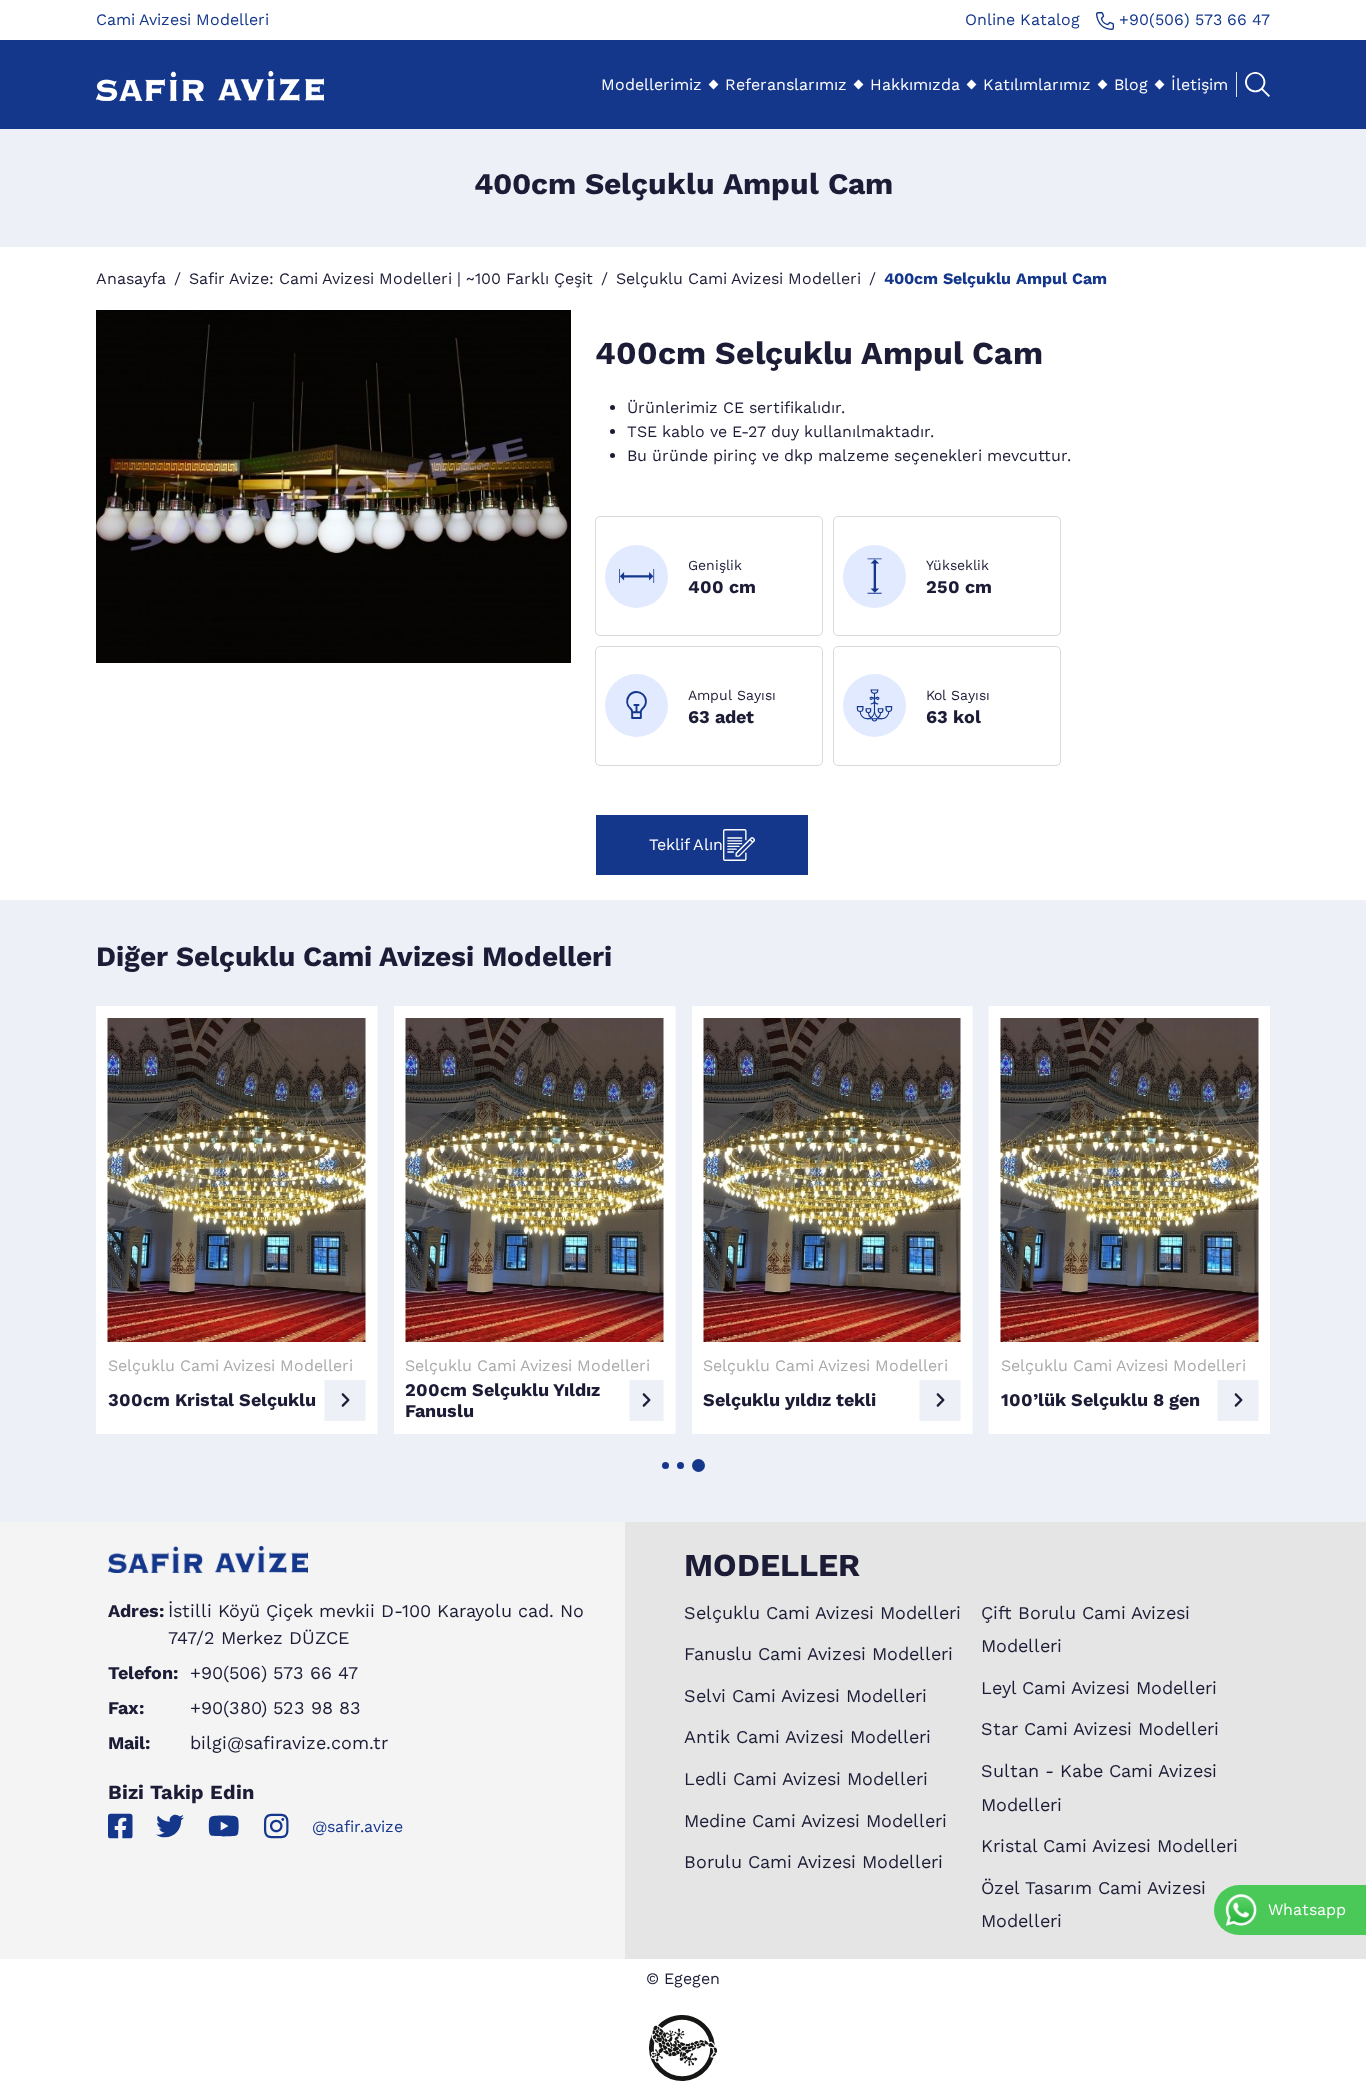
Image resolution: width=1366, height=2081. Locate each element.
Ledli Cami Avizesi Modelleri (806, 1778)
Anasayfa (131, 278)
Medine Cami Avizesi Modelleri (815, 1820)
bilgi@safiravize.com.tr (289, 1742)
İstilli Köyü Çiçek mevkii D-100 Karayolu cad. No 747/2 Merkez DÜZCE (376, 1624)
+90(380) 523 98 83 (275, 1707)
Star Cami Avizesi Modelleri (1100, 1728)
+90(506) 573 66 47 (1192, 19)
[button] (665, 1465)
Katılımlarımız (1037, 84)
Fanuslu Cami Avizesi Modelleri (818, 1653)
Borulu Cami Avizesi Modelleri (813, 1861)
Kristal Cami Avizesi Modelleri (1109, 1845)
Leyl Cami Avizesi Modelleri (1099, 1687)
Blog (1131, 84)
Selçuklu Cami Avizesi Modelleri (738, 278)
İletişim (1199, 84)
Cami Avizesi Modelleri (182, 19)
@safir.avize (357, 1826)
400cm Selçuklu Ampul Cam (995, 278)
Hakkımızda (915, 84)
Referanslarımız (786, 84)
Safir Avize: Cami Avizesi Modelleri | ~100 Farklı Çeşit (391, 278)
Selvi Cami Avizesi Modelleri (805, 1695)
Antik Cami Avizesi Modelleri (807, 1736)
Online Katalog (1022, 19)
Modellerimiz (651, 84)
